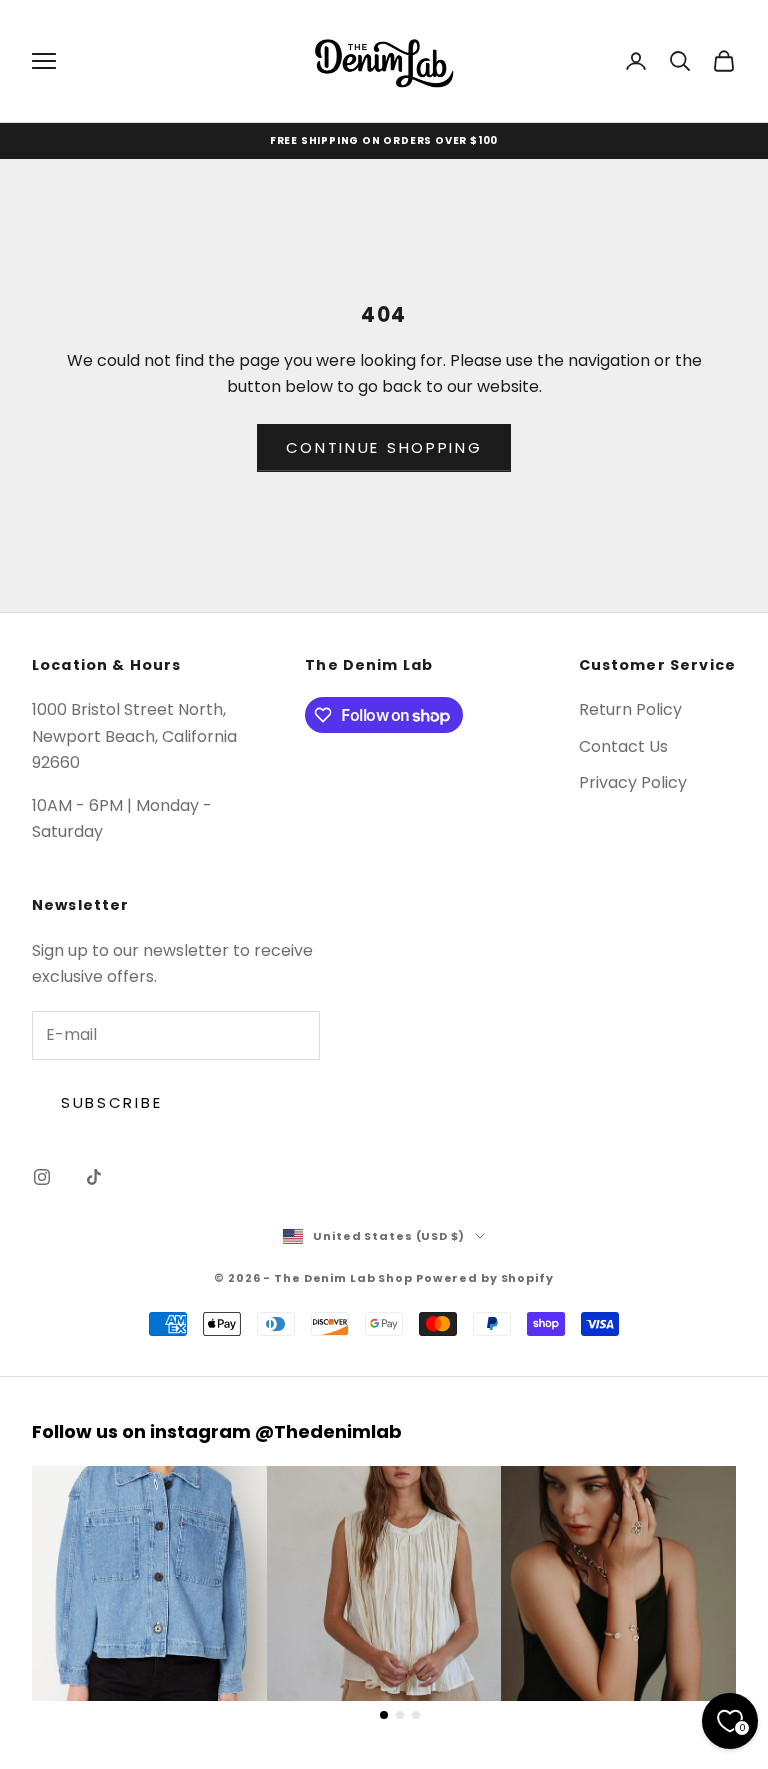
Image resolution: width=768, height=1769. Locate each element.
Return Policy (630, 709)
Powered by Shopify (485, 1278)
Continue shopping (384, 447)
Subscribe (111, 1102)
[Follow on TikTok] (94, 1177)
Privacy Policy (633, 782)
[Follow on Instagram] (42, 1177)
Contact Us (623, 746)
